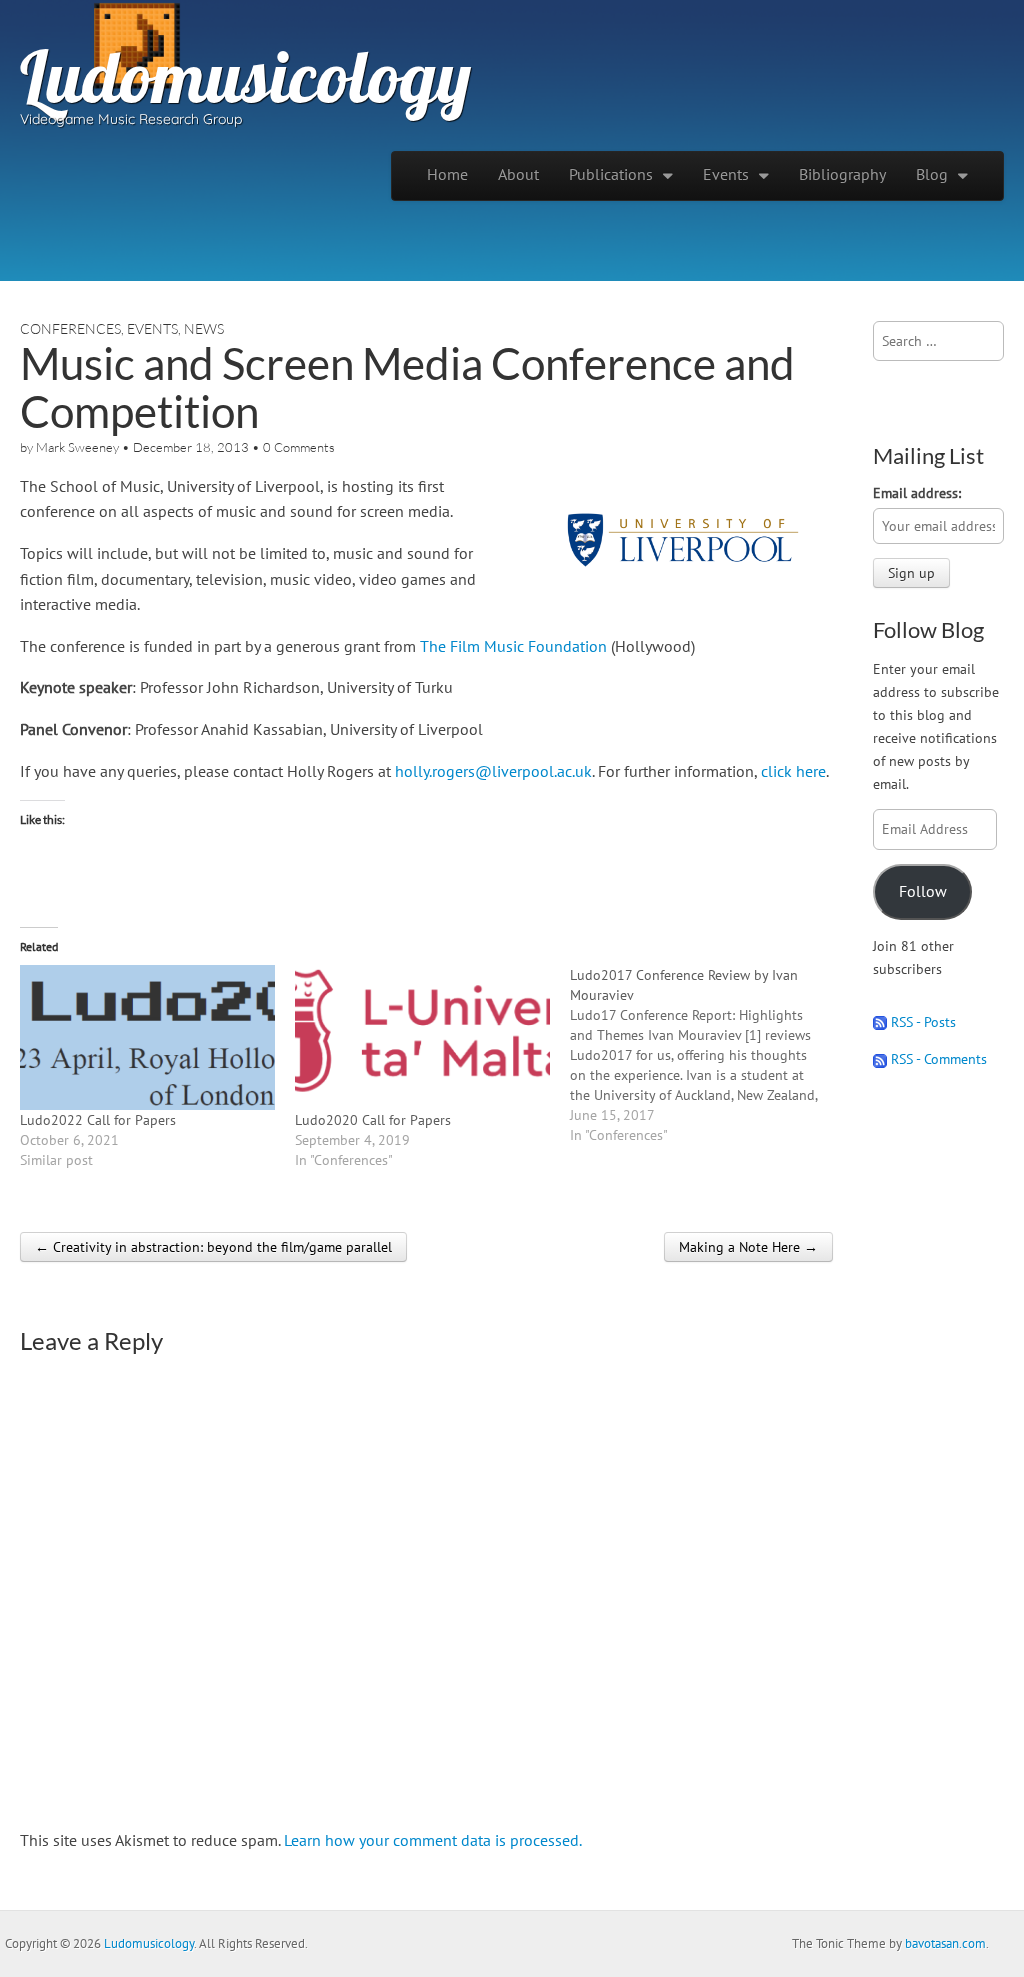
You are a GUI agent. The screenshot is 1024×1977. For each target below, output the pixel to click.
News (204, 328)
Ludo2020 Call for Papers (373, 1120)
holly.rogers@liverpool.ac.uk (493, 771)
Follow (923, 891)
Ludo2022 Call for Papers (98, 1120)
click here (793, 771)
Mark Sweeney (77, 447)
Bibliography (842, 174)
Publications (611, 174)
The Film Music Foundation (513, 646)
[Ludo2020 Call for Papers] (422, 1038)
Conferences (70, 328)
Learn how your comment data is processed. (433, 1840)
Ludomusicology (245, 76)
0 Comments (299, 447)
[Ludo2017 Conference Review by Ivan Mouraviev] (707, 1055)
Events (726, 174)
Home (447, 174)
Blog (932, 174)
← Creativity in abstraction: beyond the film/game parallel (213, 1247)
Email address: (917, 492)
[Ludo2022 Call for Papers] (147, 1038)
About (518, 174)
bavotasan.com (945, 1943)
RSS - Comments (937, 1058)
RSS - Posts (921, 1021)
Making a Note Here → (748, 1247)
